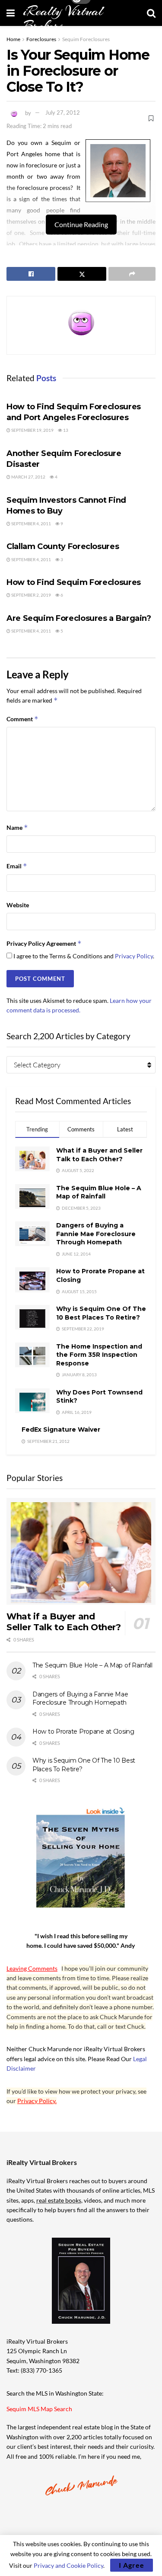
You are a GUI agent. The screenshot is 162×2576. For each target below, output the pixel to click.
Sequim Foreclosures (86, 39)
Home (13, 39)
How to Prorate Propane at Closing (83, 1731)
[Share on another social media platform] (132, 274)
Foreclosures (41, 39)
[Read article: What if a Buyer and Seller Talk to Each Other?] (81, 1551)
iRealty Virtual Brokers (63, 19)
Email (17, 866)
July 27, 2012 (63, 112)
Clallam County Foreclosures (63, 546)
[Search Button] (151, 13)
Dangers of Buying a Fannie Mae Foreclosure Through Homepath (96, 1234)
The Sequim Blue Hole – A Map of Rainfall (99, 1192)
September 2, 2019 (31, 595)
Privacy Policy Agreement (44, 943)
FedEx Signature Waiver (61, 1429)
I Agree (132, 2565)
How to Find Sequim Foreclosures (74, 582)
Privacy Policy (134, 956)
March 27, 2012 (28, 477)
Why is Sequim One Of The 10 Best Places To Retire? (101, 1313)
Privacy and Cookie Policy (68, 2565)
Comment (22, 719)
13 (65, 430)
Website (18, 905)
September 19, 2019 (32, 430)
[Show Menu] (11, 13)
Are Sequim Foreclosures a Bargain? (79, 618)
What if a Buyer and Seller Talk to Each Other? (99, 1155)
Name (17, 827)
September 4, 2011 (31, 524)
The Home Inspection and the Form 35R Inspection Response (99, 1355)
